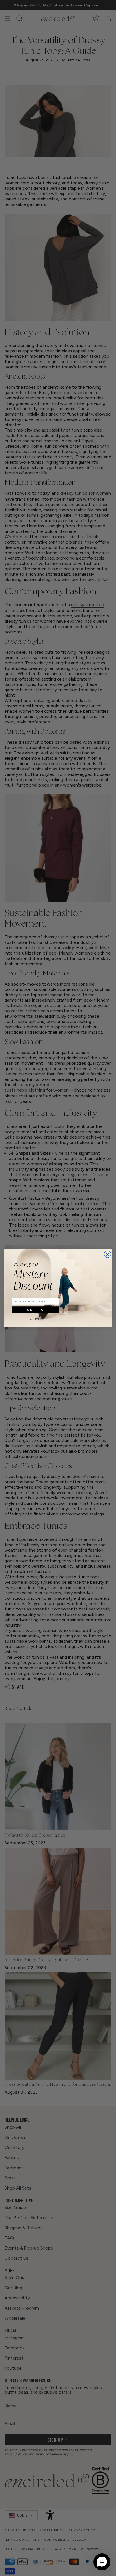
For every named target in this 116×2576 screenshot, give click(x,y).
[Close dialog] (108, 1254)
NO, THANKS (35, 1319)
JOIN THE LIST (35, 1310)
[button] (102, 2562)
